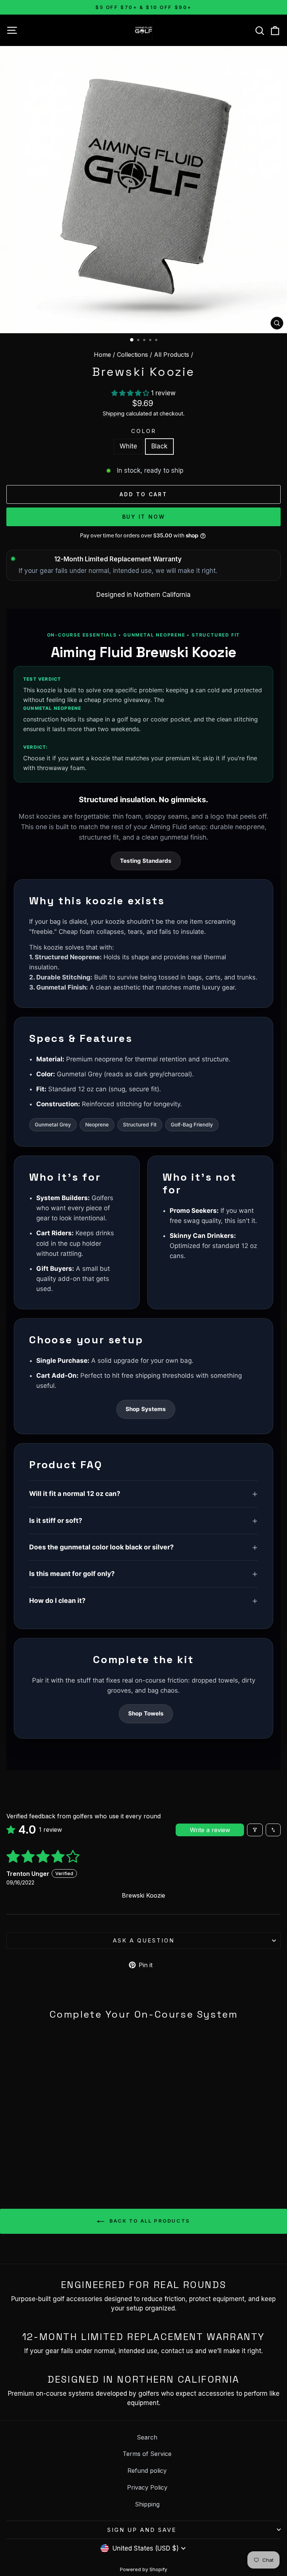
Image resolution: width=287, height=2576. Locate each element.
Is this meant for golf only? (72, 1574)
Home (102, 355)
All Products (172, 355)
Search (147, 2437)
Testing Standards (146, 861)
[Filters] (255, 1830)
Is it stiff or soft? (56, 1520)
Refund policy (147, 2471)
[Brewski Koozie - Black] (63, 2164)
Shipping (114, 413)
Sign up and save (142, 2530)
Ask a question (144, 1940)
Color (144, 431)
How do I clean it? (57, 1600)
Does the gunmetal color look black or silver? (101, 1547)
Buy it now (144, 517)
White (128, 446)
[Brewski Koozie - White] (55, 2164)
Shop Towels (146, 1713)
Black (159, 446)
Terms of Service (147, 2454)
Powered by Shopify (143, 2569)
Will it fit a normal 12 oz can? (75, 1494)
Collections (132, 355)
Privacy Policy (147, 2487)
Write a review (210, 1830)
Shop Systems (146, 1409)
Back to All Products (149, 2221)
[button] (131, 393)
